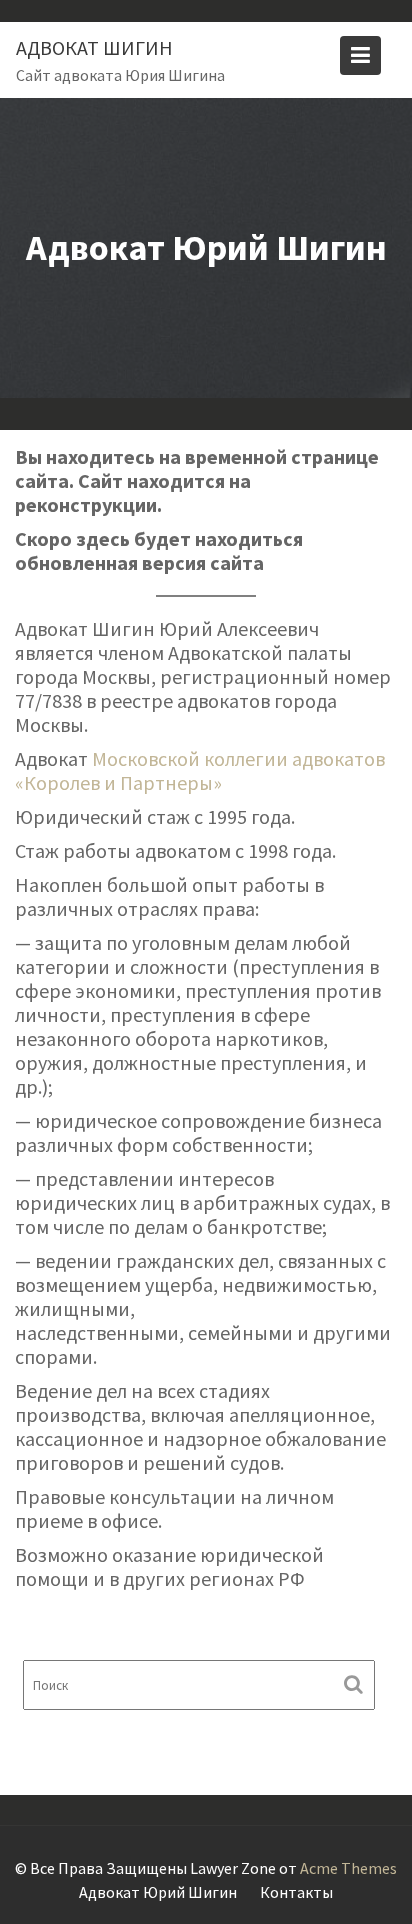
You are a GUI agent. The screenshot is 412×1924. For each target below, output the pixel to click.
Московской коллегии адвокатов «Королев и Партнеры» (200, 770)
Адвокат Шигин (94, 47)
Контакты (296, 1892)
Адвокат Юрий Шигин (158, 1892)
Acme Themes (348, 1868)
